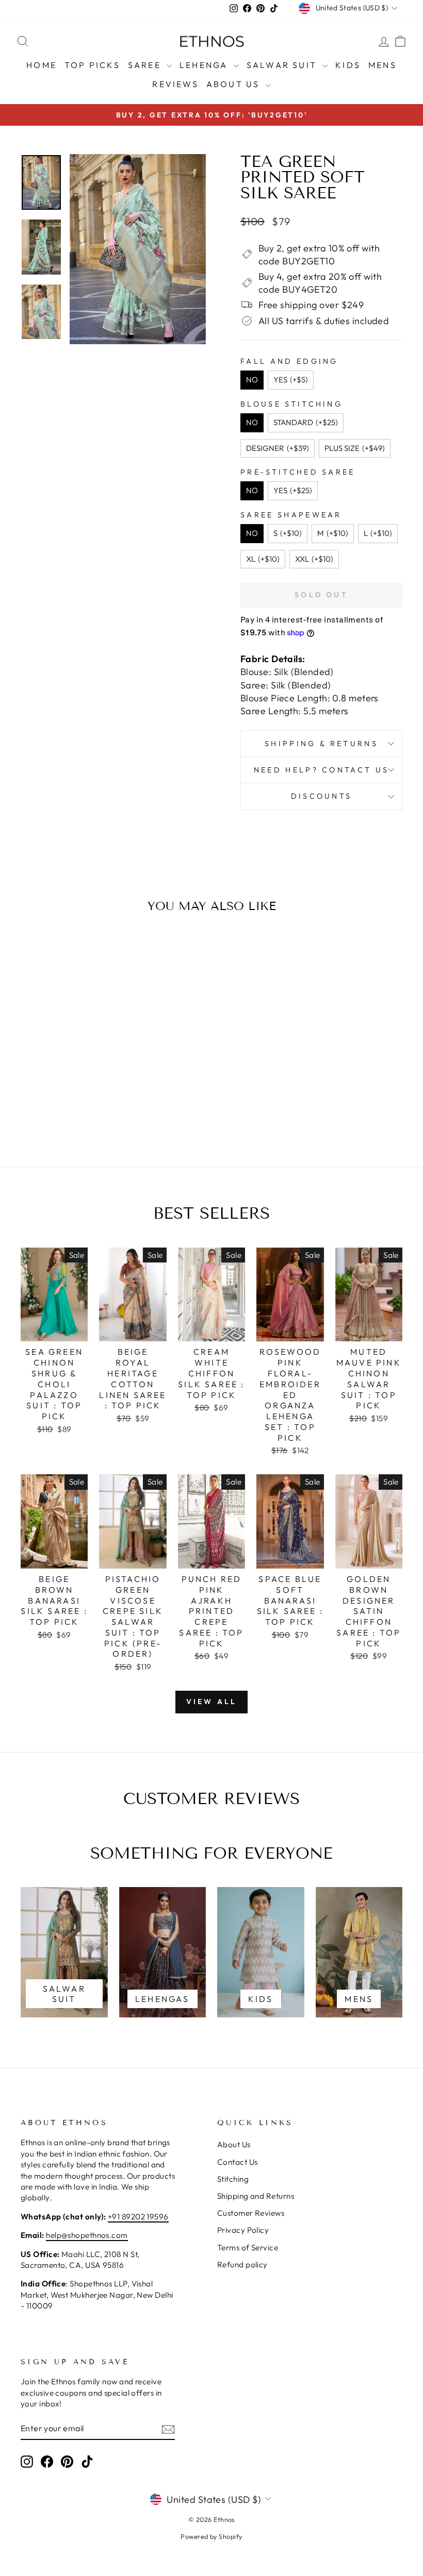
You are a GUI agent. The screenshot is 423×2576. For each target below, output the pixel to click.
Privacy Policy (243, 2230)
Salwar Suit (283, 65)
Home (42, 65)
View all (212, 1702)
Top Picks (92, 65)
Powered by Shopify (211, 2536)
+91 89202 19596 (138, 2217)
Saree (146, 65)
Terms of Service (248, 2247)
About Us (235, 84)
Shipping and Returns (256, 2196)
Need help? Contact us (322, 770)
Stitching (233, 2179)
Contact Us (238, 2162)
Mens (383, 65)
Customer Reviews (251, 2213)
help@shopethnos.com (87, 2235)
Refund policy (242, 2264)
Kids (348, 65)
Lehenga (205, 65)
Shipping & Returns (321, 744)
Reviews (175, 84)
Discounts (322, 796)
